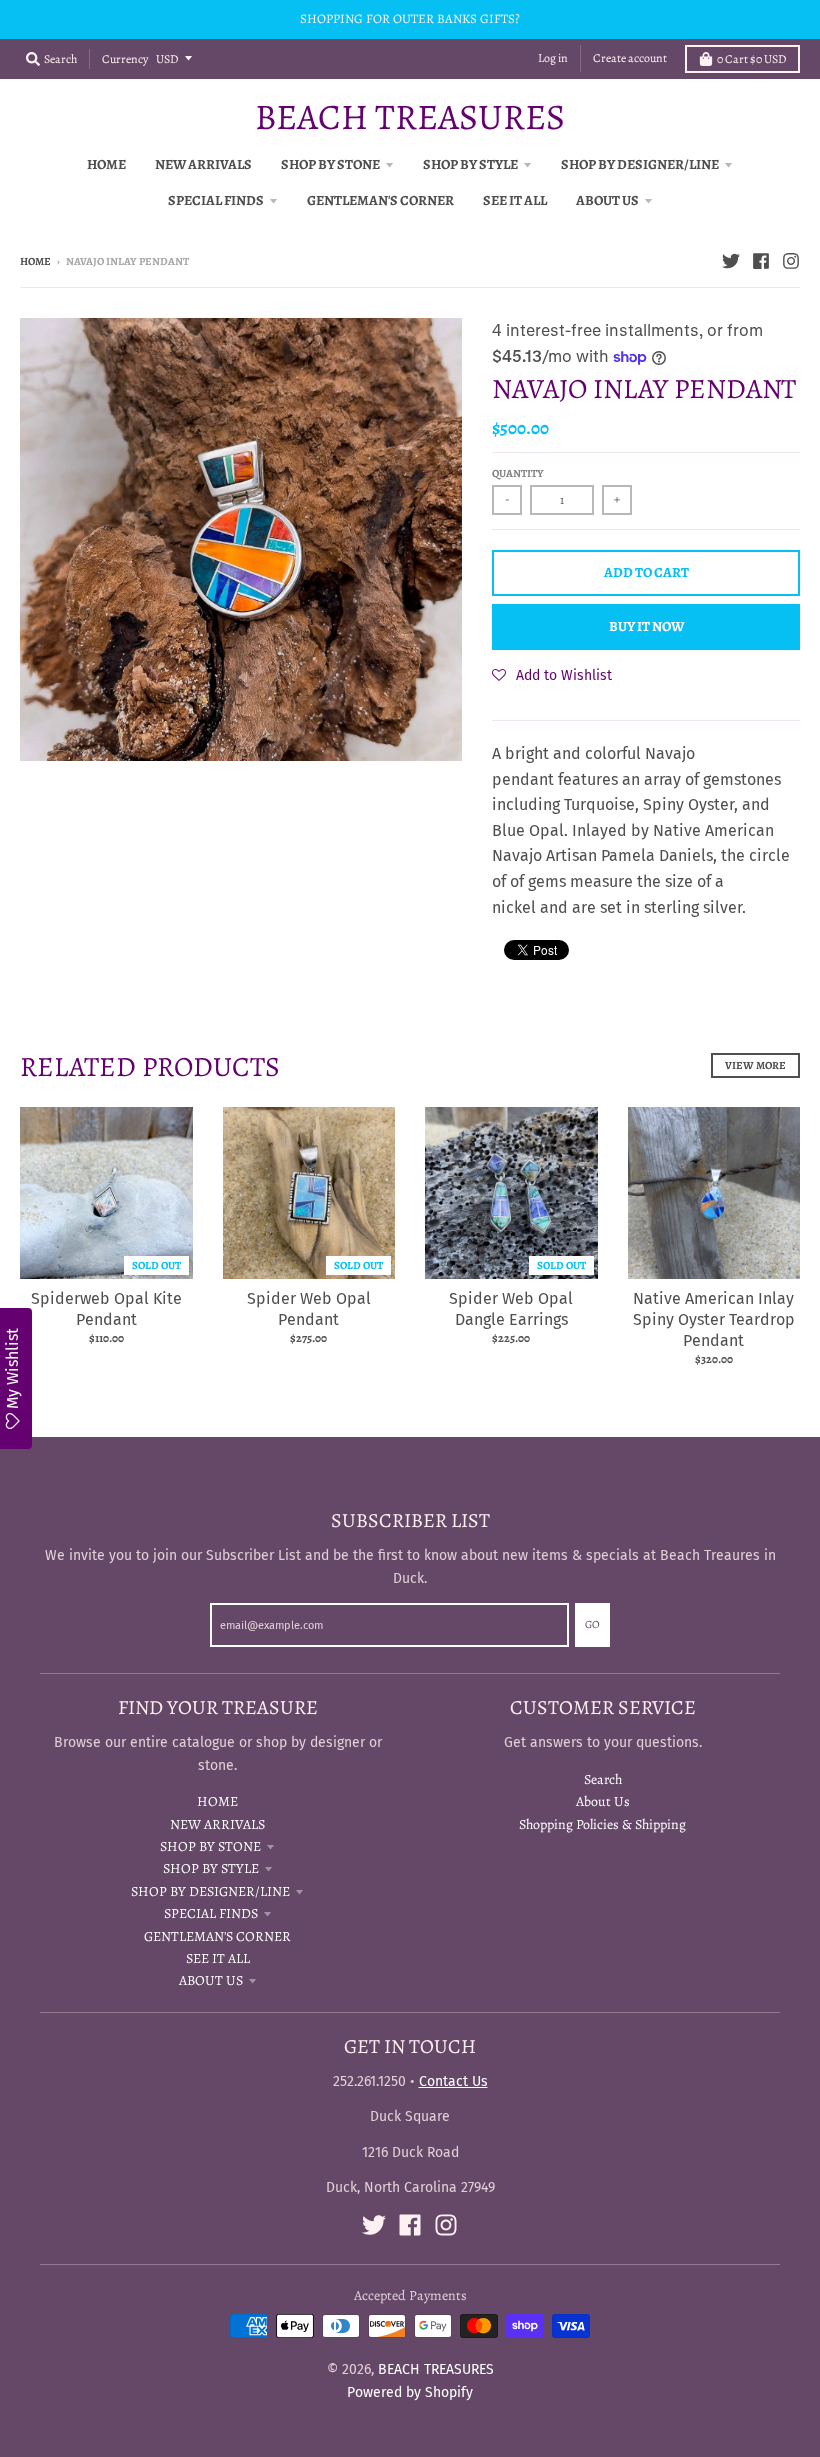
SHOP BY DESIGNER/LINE (210, 1891)
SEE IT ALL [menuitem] (515, 200)
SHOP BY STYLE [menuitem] (470, 164)
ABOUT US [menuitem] (607, 200)
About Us (603, 1801)
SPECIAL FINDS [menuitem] (216, 200)
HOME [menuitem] (106, 164)
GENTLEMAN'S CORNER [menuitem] (380, 200)
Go (592, 1624)
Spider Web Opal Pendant (309, 1309)
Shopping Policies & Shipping (602, 1824)
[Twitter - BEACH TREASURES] (731, 261)
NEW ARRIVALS (217, 1824)
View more (755, 1065)
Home (35, 261)
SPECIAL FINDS (211, 1913)
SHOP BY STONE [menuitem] (330, 164)
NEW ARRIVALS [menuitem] (203, 164)
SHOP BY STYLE (211, 1868)
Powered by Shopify (410, 2392)
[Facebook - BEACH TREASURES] (761, 261)
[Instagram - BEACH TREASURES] (791, 261)
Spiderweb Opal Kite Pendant (106, 1309)
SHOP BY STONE (210, 1846)
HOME (217, 1801)
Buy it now (646, 626)
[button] (552, 675)
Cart (751, 59)
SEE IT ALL (218, 1958)
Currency (125, 59)
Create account (630, 58)
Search (603, 1779)
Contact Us (453, 2081)
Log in (553, 58)
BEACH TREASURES (410, 117)
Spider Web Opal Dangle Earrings (511, 1309)
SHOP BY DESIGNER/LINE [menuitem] (640, 164)
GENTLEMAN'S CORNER (217, 1936)
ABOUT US (211, 1980)
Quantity (518, 473)
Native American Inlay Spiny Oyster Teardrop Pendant (714, 1319)
